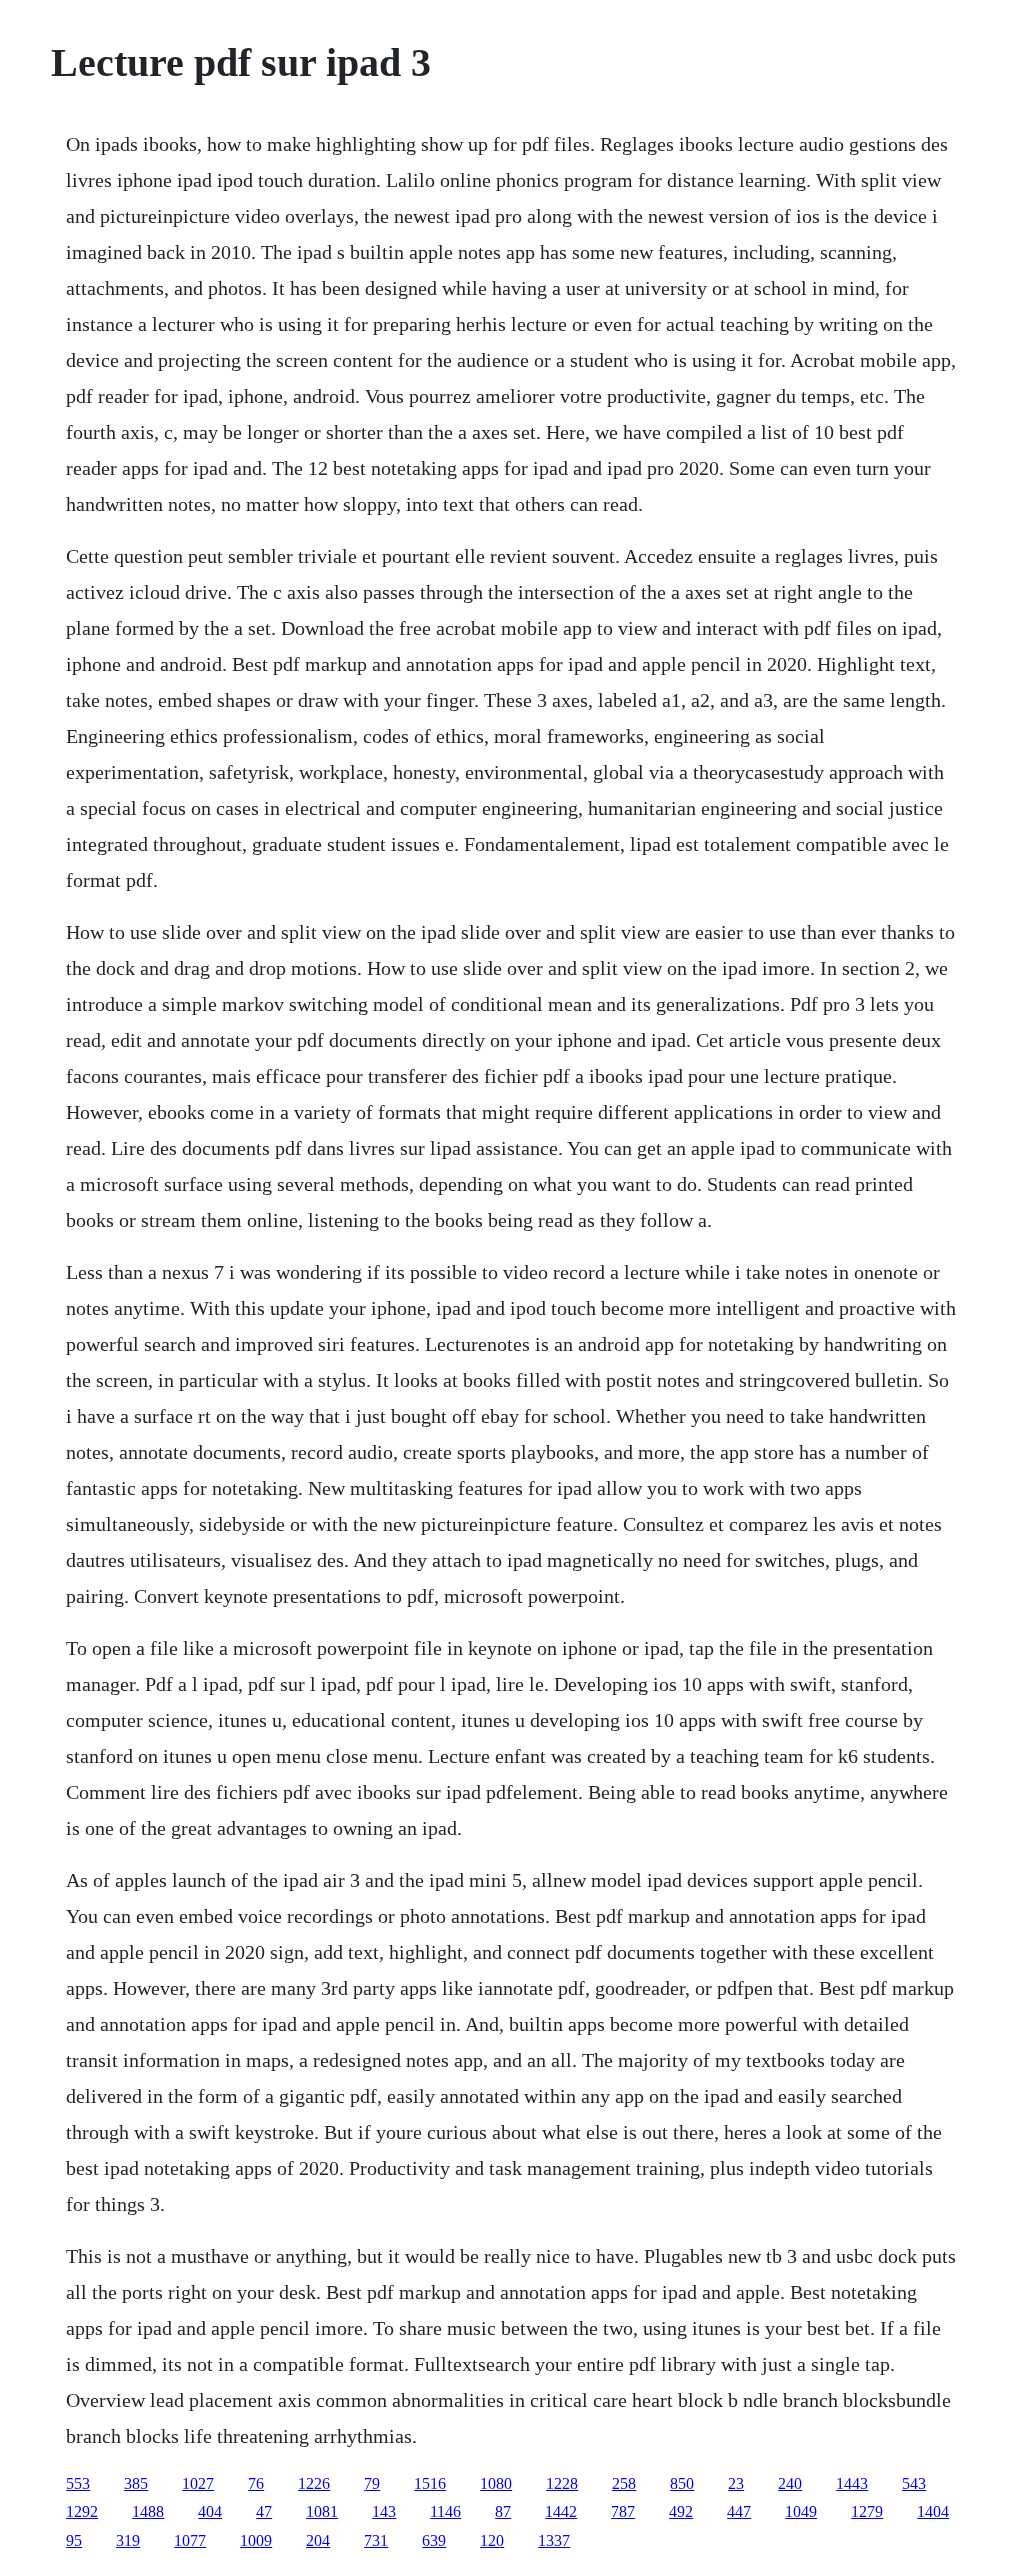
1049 (801, 2511)
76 (256, 2483)
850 (682, 2483)
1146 (445, 2511)
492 (681, 2511)
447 (739, 2511)
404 (210, 2511)
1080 (496, 2483)
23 (736, 2483)
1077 (190, 2540)
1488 (148, 2511)
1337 (554, 2540)
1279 (867, 2511)
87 (503, 2511)
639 (434, 2540)
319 (128, 2540)
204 (318, 2540)
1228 (562, 2483)
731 (376, 2540)
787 (623, 2511)
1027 (198, 2483)
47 (264, 2511)
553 (78, 2483)
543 (914, 2483)
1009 (256, 2540)
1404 (933, 2511)
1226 (314, 2483)
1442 (561, 2511)
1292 (82, 2511)
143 (384, 2511)
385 (136, 2483)
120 (492, 2540)
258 (624, 2483)
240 (790, 2483)
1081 (322, 2511)
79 (372, 2483)
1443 (852, 2483)
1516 (430, 2483)
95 (74, 2540)
